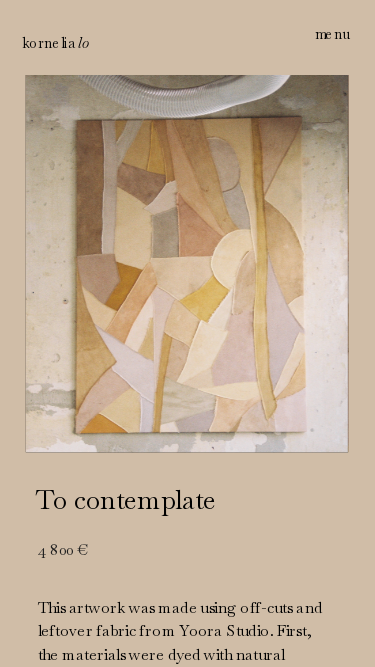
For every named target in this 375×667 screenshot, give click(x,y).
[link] (55, 44)
